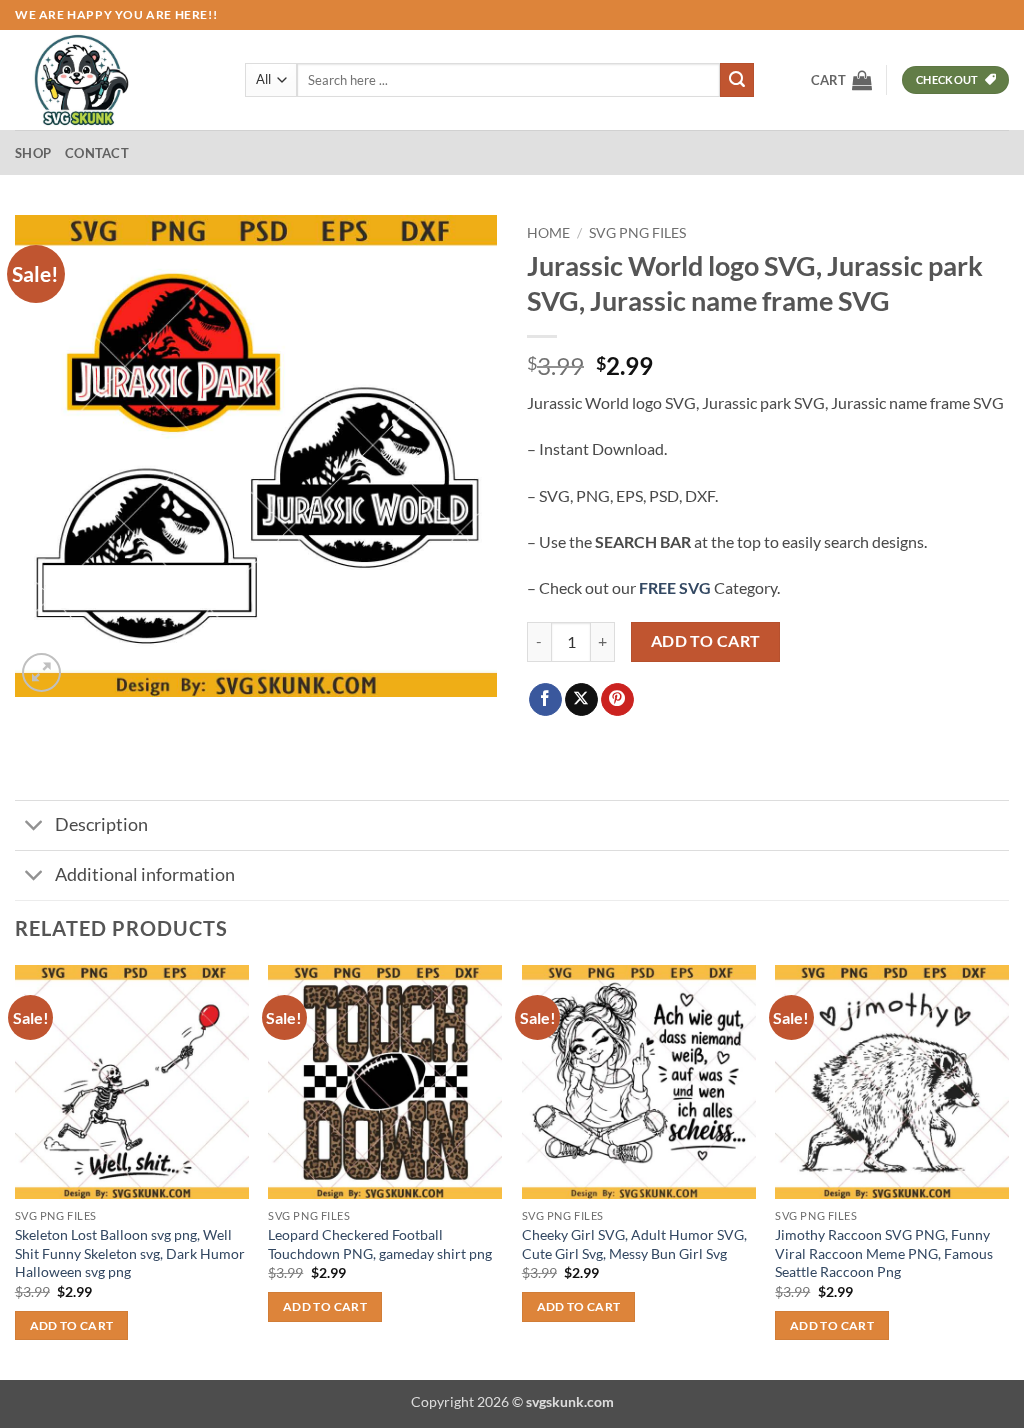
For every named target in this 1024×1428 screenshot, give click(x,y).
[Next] (1008, 1170)
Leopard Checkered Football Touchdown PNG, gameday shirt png (380, 1244)
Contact (97, 153)
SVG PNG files (637, 233)
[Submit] (737, 80)
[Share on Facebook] (545, 700)
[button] (841, 80)
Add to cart (706, 641)
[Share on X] (581, 700)
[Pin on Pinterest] (617, 700)
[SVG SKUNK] (115, 80)
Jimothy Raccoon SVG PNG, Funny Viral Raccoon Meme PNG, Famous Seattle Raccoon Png (884, 1253)
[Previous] (16, 1170)
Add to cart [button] (72, 1325)
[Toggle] (34, 827)
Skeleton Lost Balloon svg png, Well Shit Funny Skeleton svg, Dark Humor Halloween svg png (130, 1253)
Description (101, 824)
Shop (33, 153)
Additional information (145, 874)
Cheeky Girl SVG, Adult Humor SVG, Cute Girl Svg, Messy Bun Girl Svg (634, 1244)
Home (548, 233)
